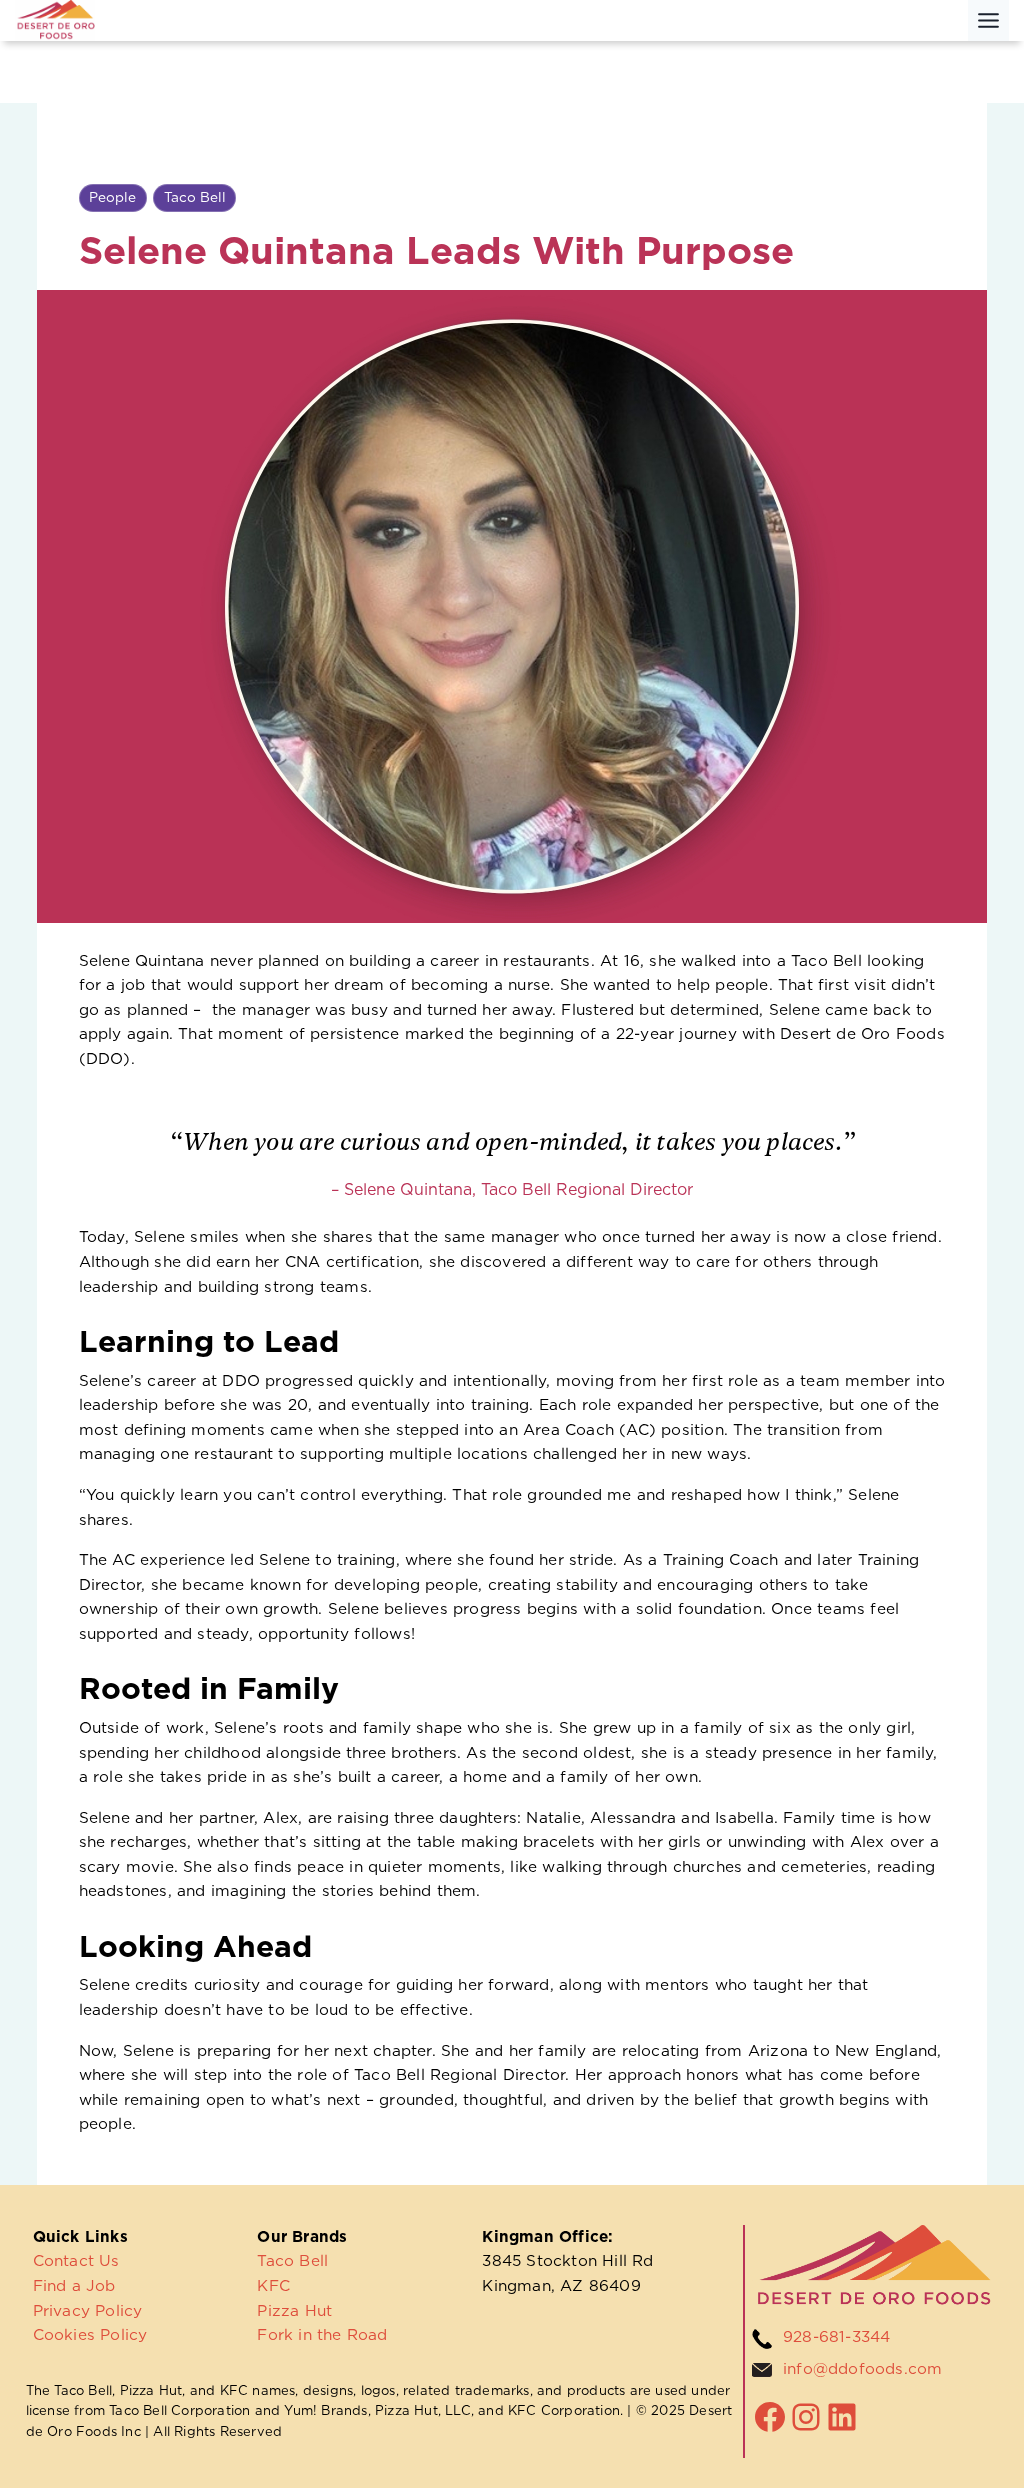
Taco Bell (195, 197)
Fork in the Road (322, 2334)
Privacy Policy (88, 2310)
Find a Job (74, 2285)
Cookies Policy (90, 2334)
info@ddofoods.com (862, 2368)
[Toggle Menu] (988, 20)
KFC (273, 2285)
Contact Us (76, 2260)
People (112, 197)
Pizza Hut (294, 2310)
